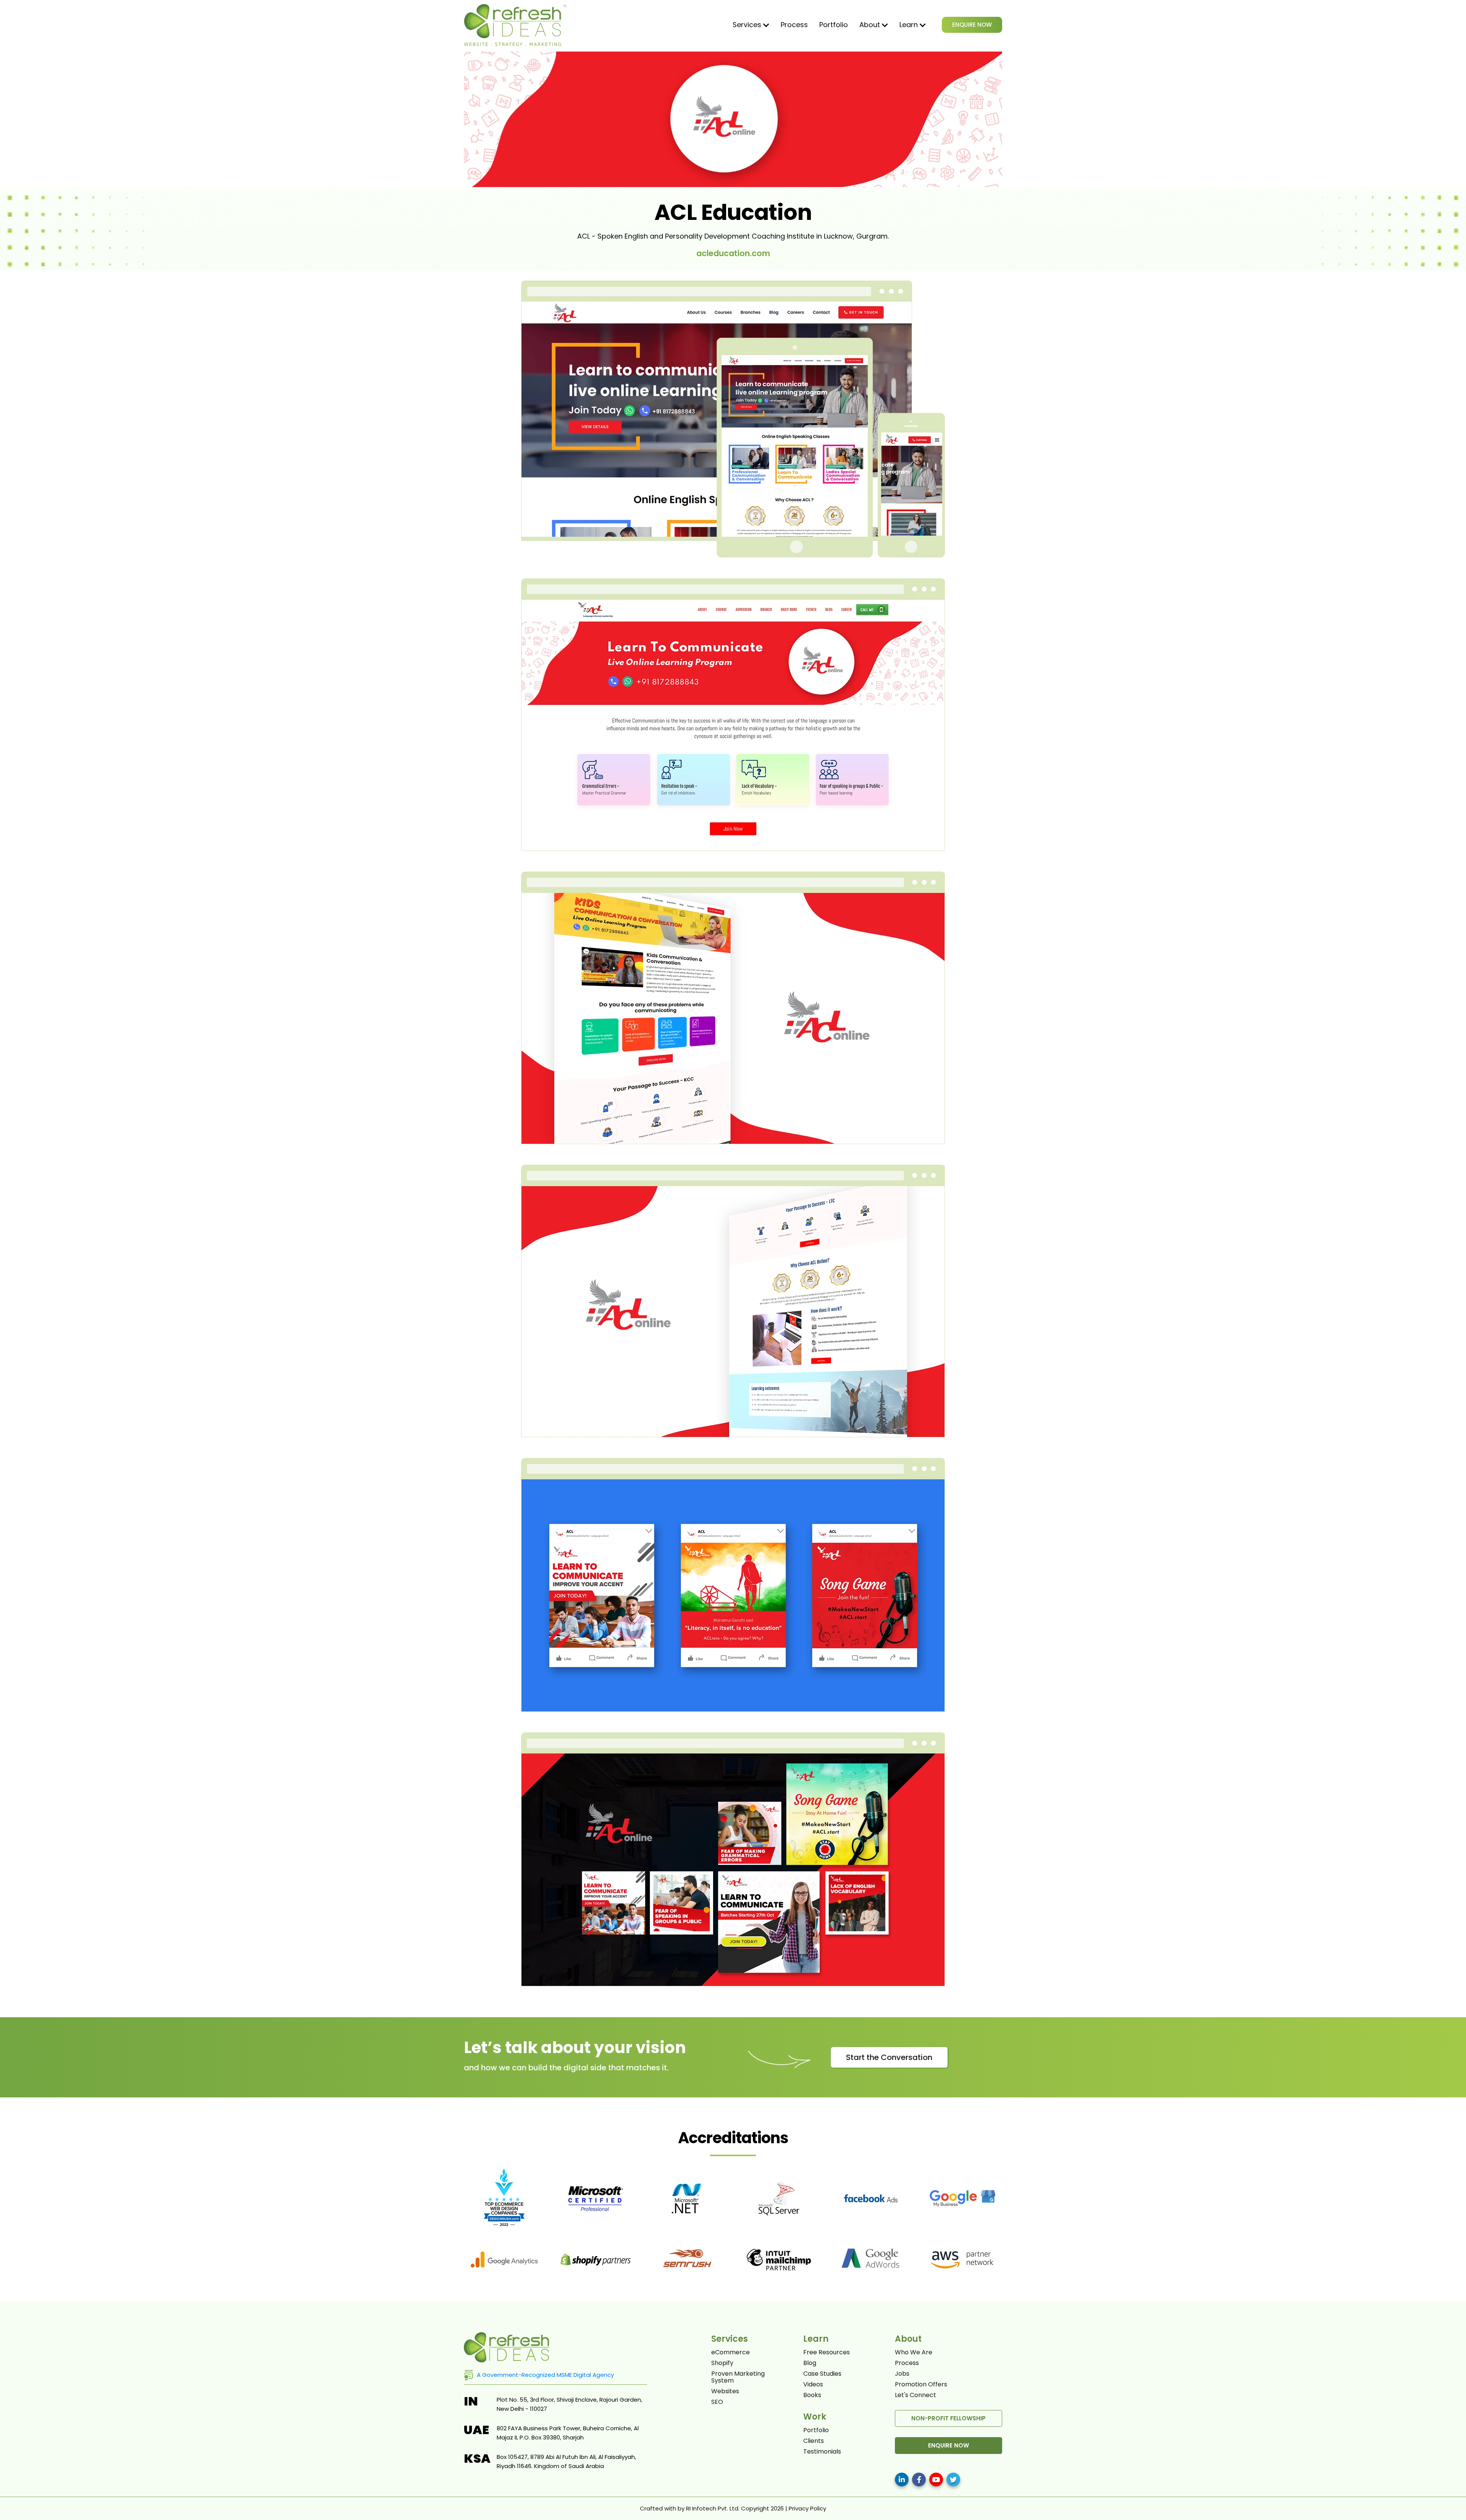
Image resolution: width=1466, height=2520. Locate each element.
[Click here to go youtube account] (936, 2480)
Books (812, 2395)
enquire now (949, 2445)
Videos (813, 2384)
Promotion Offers (921, 2384)
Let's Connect (915, 2395)
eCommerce (731, 2352)
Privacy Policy (807, 2508)
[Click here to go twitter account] (953, 2480)
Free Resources (827, 2352)
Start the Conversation (889, 2057)
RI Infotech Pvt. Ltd (712, 2508)
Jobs (902, 2374)
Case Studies (822, 2374)
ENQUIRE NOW (972, 25)
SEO (717, 2402)
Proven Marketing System (738, 2377)
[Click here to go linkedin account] (902, 2480)
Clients (814, 2441)
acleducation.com (733, 253)
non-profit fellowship (949, 2418)
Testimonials (822, 2452)
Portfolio (834, 25)
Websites (725, 2391)
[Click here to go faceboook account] (919, 2480)
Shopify (722, 2363)
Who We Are (914, 2352)
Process (794, 25)
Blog (810, 2363)
